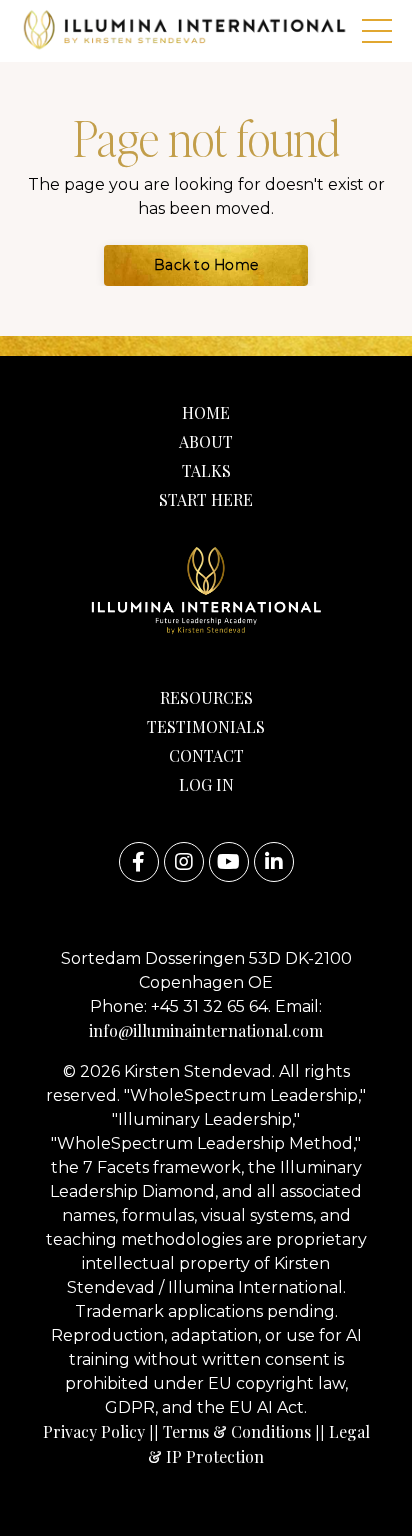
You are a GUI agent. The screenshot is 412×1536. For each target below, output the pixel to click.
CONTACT (206, 755)
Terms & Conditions (237, 1431)
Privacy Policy (94, 1431)
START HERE (206, 499)
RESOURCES (206, 697)
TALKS (206, 470)
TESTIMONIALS (206, 726)
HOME (206, 412)
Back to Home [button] (206, 265)
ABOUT (206, 441)
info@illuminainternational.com (206, 1030)
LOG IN (206, 784)
